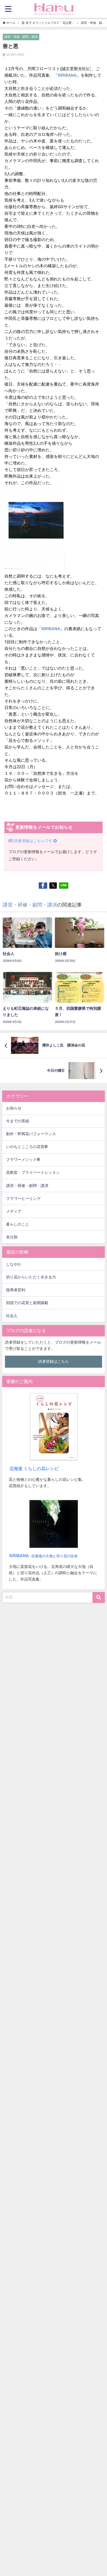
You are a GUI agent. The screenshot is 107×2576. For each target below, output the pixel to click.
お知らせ (14, 1108)
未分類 (12, 1237)
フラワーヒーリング (23, 1199)
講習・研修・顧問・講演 (21, 37)
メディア (14, 1211)
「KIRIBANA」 (51, 629)
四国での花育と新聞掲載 (27, 1303)
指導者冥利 (16, 1290)
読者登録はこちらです (33, 841)
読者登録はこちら (54, 1362)
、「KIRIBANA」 (65, 75)
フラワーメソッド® (23, 1160)
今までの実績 (18, 1121)
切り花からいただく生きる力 (31, 1277)
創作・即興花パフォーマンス (31, 1134)
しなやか (14, 1264)
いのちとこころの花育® (27, 1147)
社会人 (12, 1316)
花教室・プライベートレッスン (33, 1173)
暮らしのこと (18, 1224)
